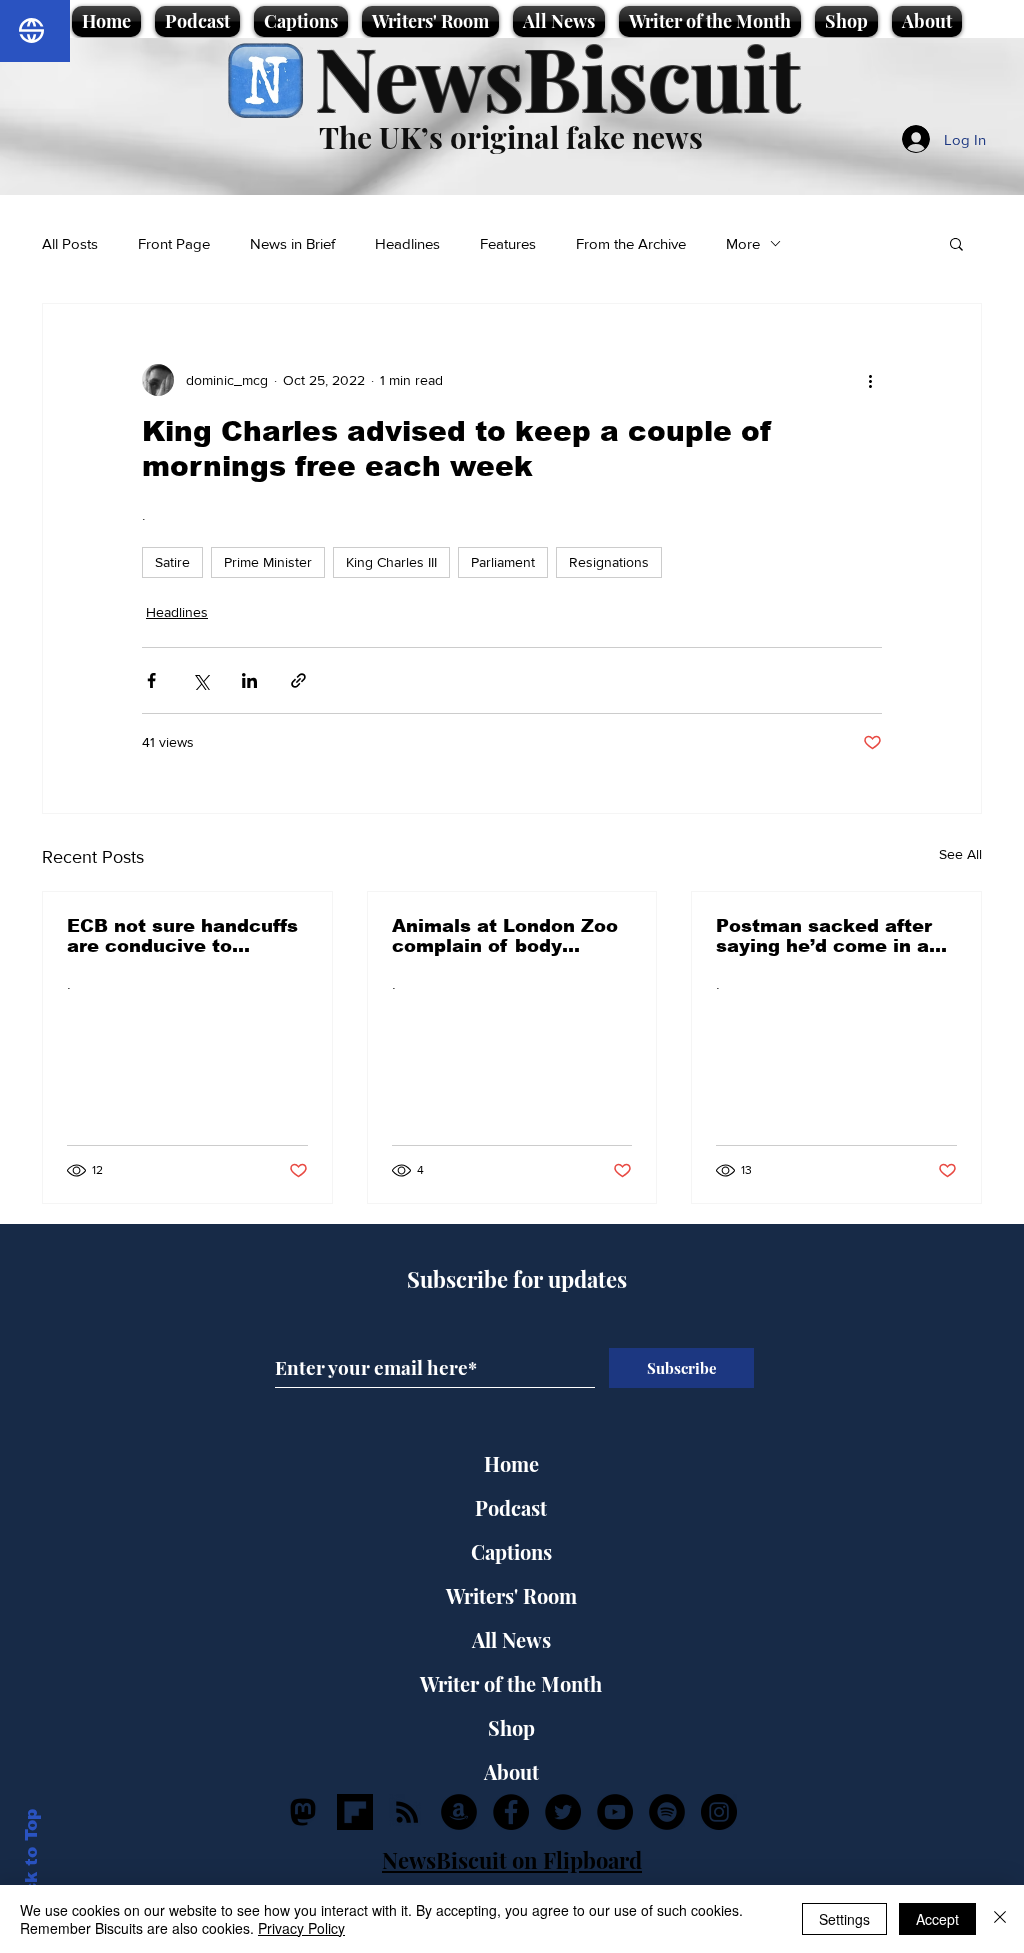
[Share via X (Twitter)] (200, 680)
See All (960, 854)
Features (508, 243)
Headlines (407, 243)
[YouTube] (615, 1812)
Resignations (609, 562)
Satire (172, 562)
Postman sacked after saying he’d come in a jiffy (824, 936)
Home (511, 1463)
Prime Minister (268, 562)
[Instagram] (719, 1812)
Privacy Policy (301, 1928)
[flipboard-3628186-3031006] (355, 1812)
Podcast (511, 1507)
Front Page (174, 243)
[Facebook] (511, 1812)
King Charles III (391, 562)
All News (511, 1639)
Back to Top (31, 1863)
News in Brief (292, 243)
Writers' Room (511, 1595)
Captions (511, 1551)
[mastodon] (303, 1812)
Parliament (503, 562)
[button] (956, 243)
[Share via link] (298, 680)
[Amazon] (459, 1812)
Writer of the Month (511, 1683)
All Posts (70, 243)
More (743, 243)
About (511, 1771)
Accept (937, 1919)
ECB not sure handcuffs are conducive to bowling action (182, 936)
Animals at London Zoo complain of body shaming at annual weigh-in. (505, 936)
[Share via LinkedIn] (249, 680)
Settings (844, 1919)
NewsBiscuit (557, 76)
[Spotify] (667, 1812)
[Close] (1000, 1919)
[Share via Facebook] (151, 680)
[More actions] (870, 380)
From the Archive (631, 243)
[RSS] (407, 1812)
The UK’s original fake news (511, 137)
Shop (511, 1727)
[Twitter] (563, 1812)
